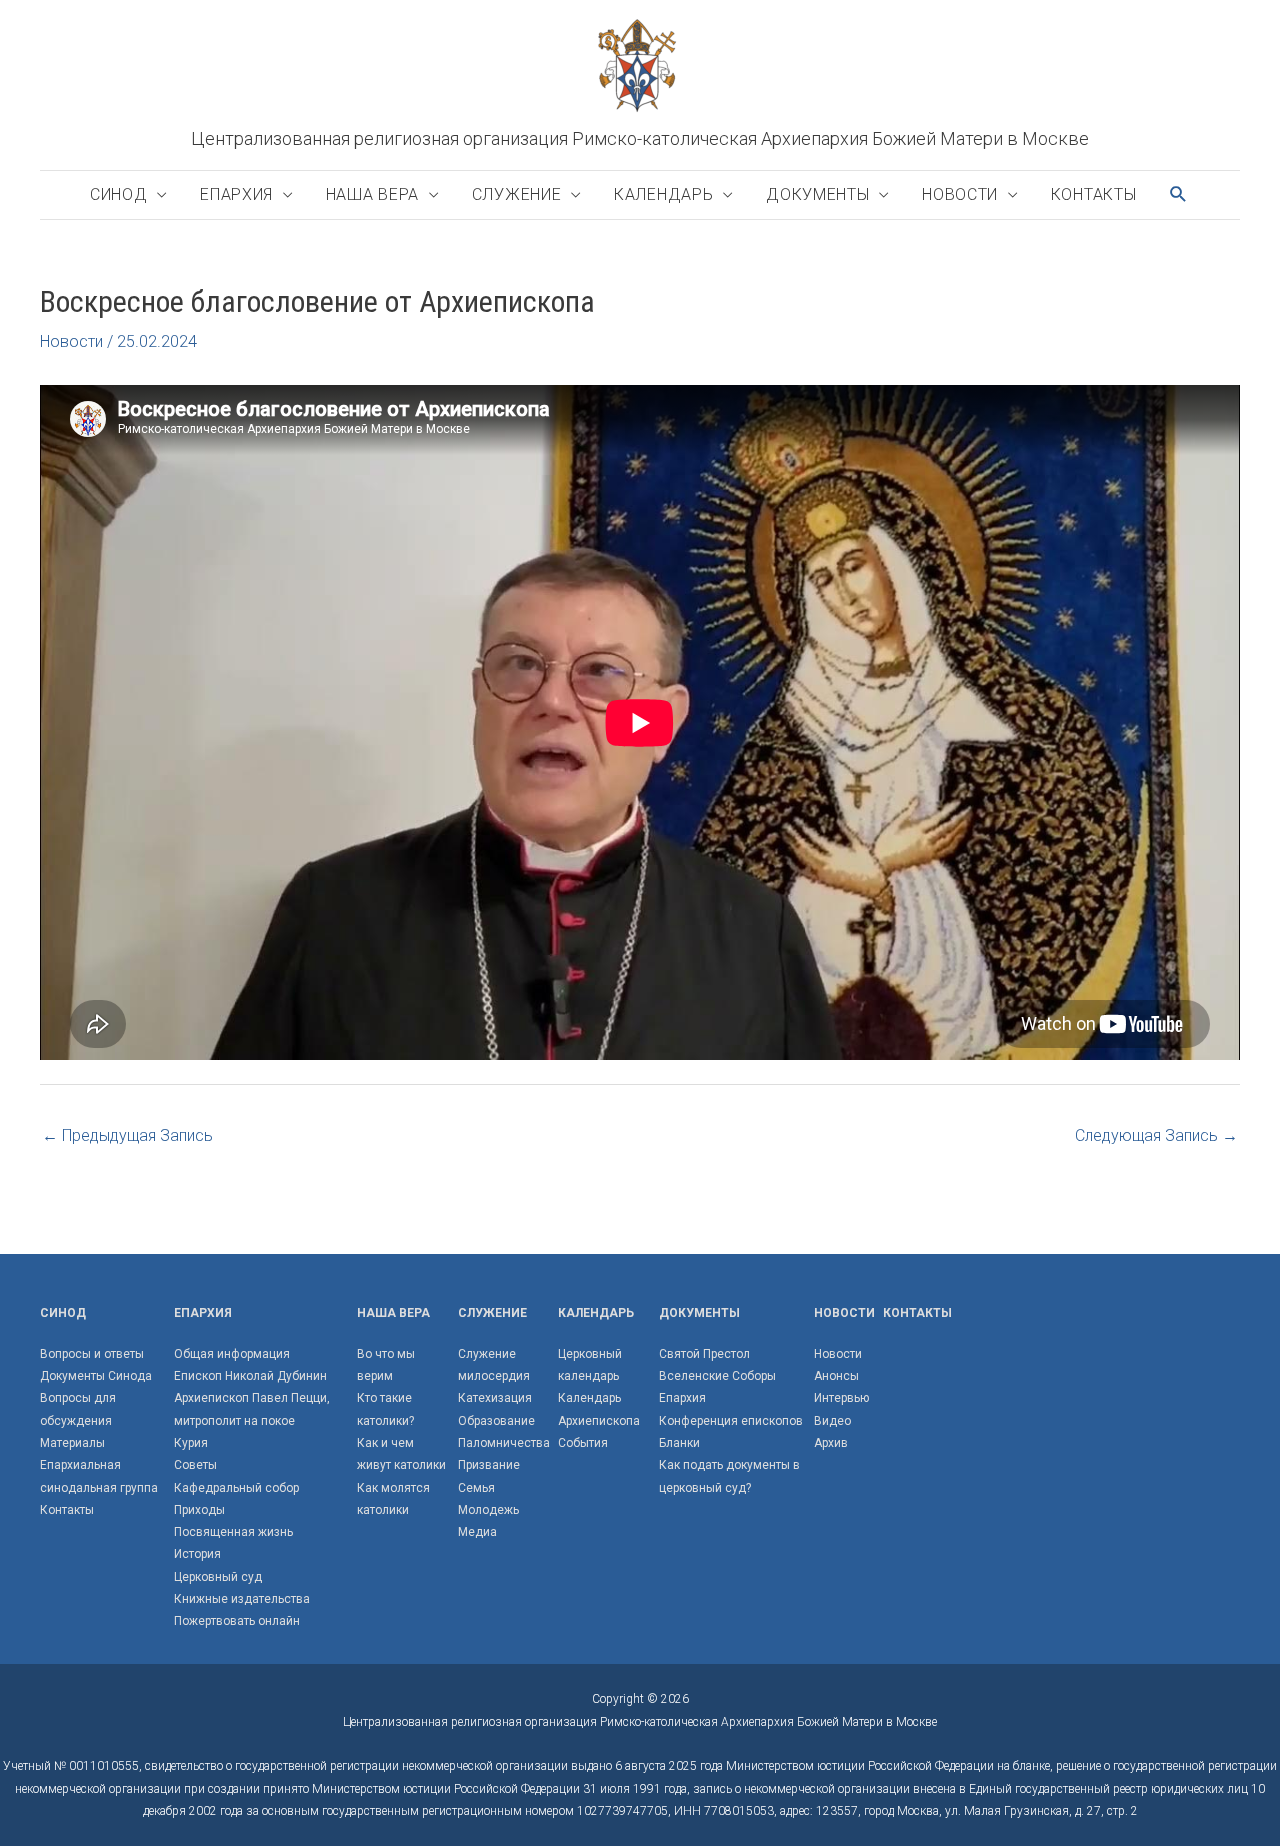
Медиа (477, 1532)
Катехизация (495, 1398)
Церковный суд (218, 1577)
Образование (496, 1421)
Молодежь (488, 1510)
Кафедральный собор (236, 1488)
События (583, 1443)
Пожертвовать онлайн (237, 1621)
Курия (191, 1443)
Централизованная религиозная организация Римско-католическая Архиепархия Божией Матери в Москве (640, 138)
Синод (119, 194)
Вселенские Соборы (717, 1376)
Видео (832, 1421)
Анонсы (836, 1376)
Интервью (841, 1398)
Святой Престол (704, 1354)
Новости (960, 194)
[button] (1179, 194)
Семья (476, 1488)
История (197, 1554)
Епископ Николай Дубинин (250, 1376)
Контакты (1094, 194)
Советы (195, 1465)
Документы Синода (96, 1376)
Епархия (236, 194)
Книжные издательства (242, 1599)
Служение (517, 194)
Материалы (72, 1443)
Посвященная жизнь (233, 1532)
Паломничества (504, 1443)
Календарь (663, 194)
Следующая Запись (1156, 1135)
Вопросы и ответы (92, 1354)
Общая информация (232, 1354)
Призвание (489, 1465)
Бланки (679, 1443)
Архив (831, 1443)
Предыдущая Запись (127, 1135)
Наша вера (372, 194)
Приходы (199, 1510)
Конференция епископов (731, 1421)
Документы (817, 194)
